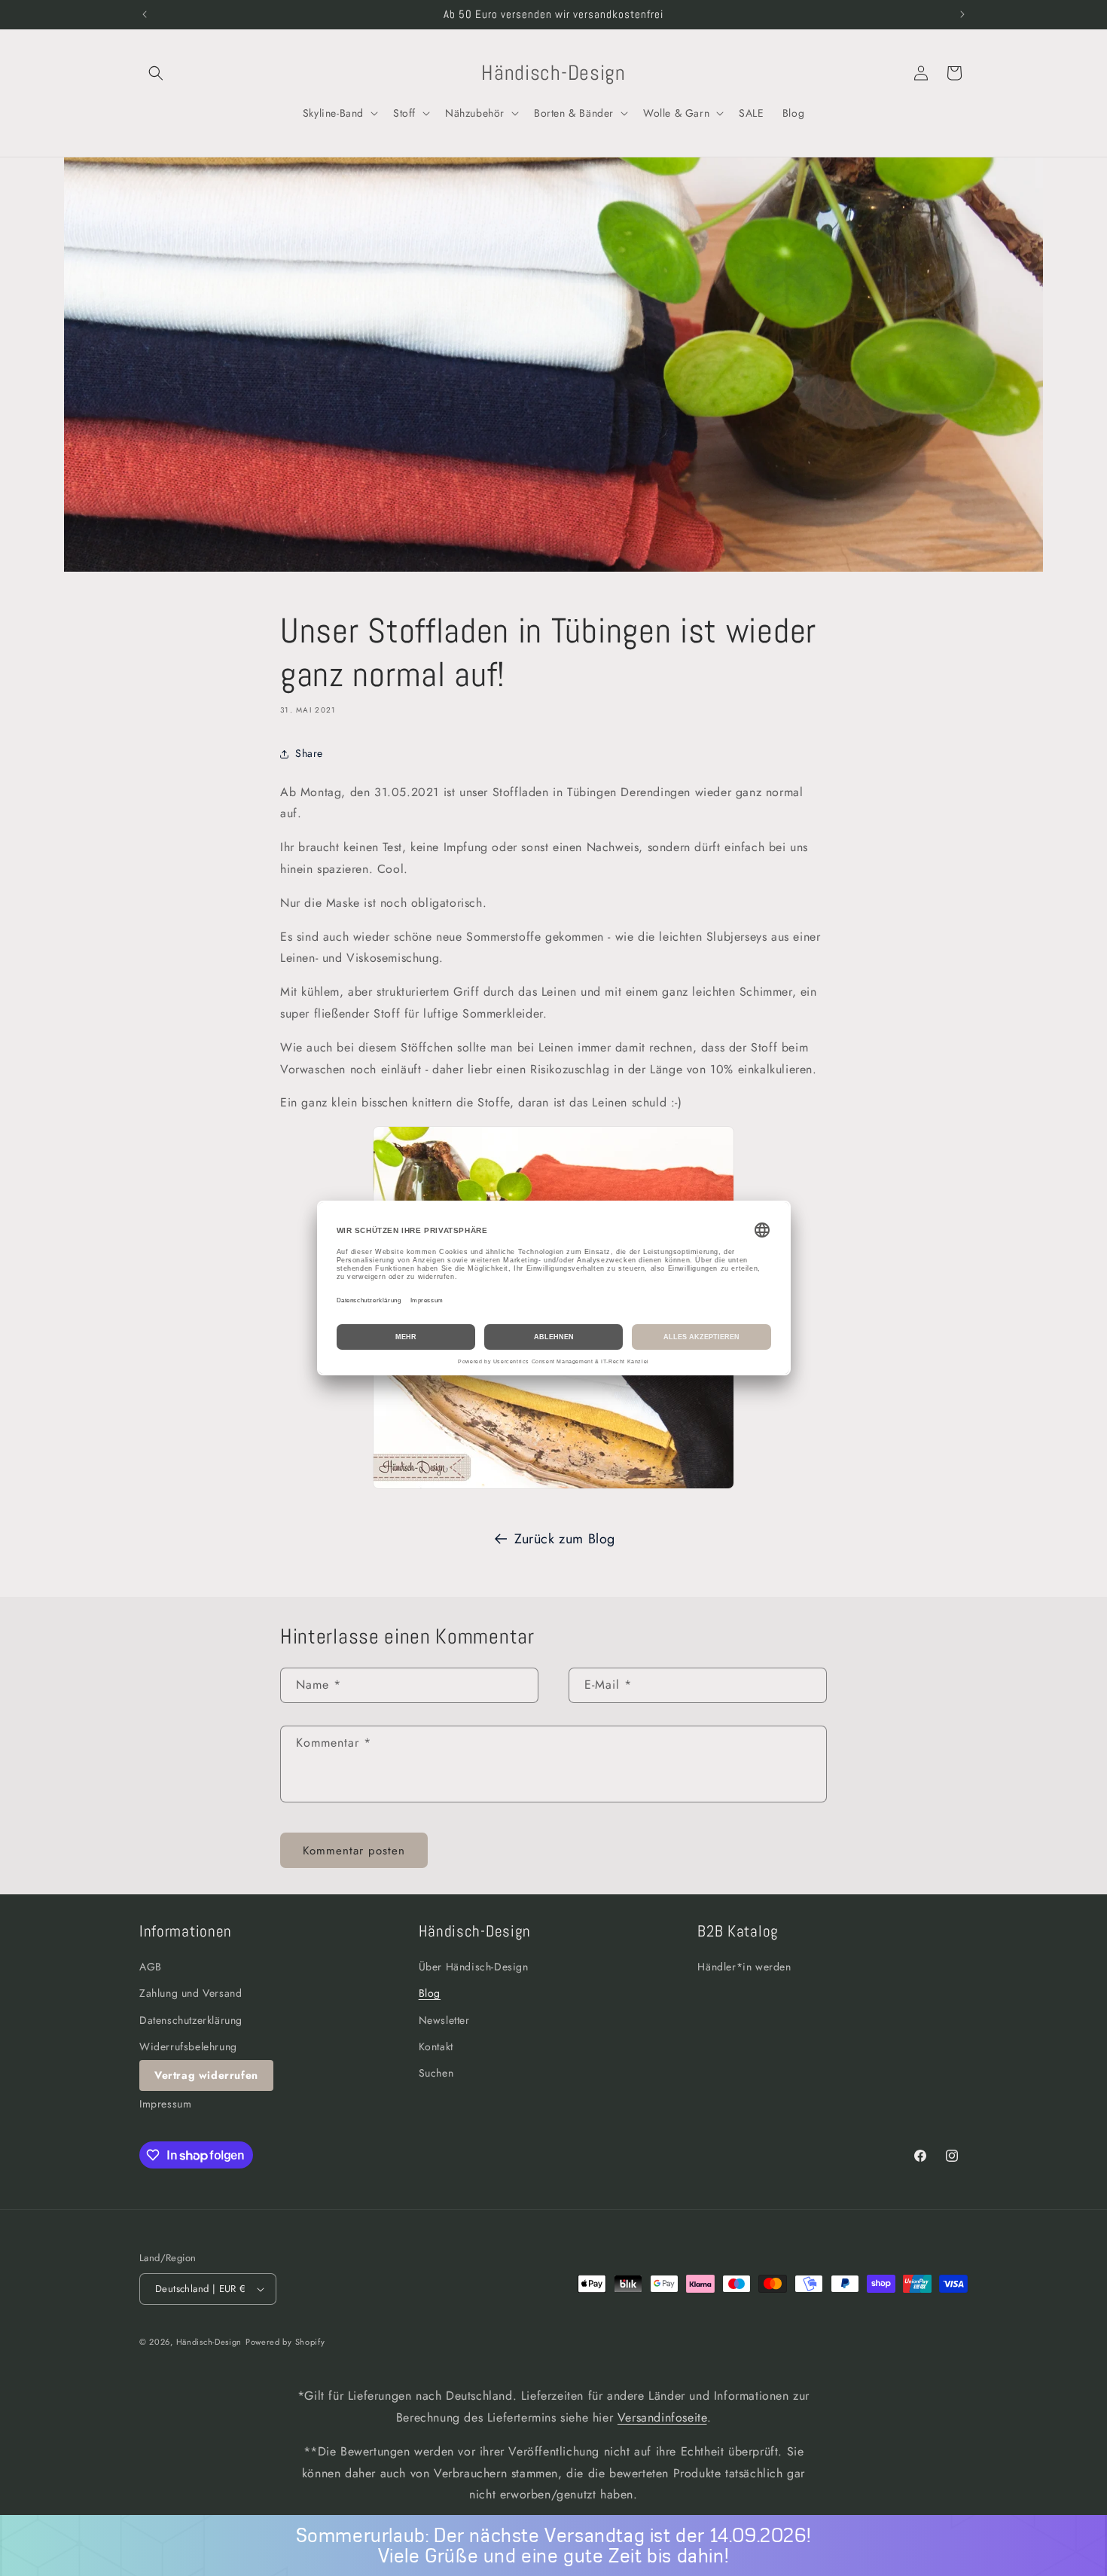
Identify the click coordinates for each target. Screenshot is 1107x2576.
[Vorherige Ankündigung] (145, 14)
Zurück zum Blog (565, 1539)
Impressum (165, 2104)
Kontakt (436, 2046)
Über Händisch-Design (474, 1967)
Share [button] (309, 753)
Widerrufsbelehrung (188, 2046)
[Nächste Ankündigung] (962, 14)
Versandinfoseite (662, 2417)
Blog (430, 1994)
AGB (151, 1967)
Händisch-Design (209, 2342)
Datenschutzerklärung (191, 2020)
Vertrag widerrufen (206, 2075)
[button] (156, 73)
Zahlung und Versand (191, 1994)
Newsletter (444, 2020)
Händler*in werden (744, 1967)
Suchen (436, 2073)
